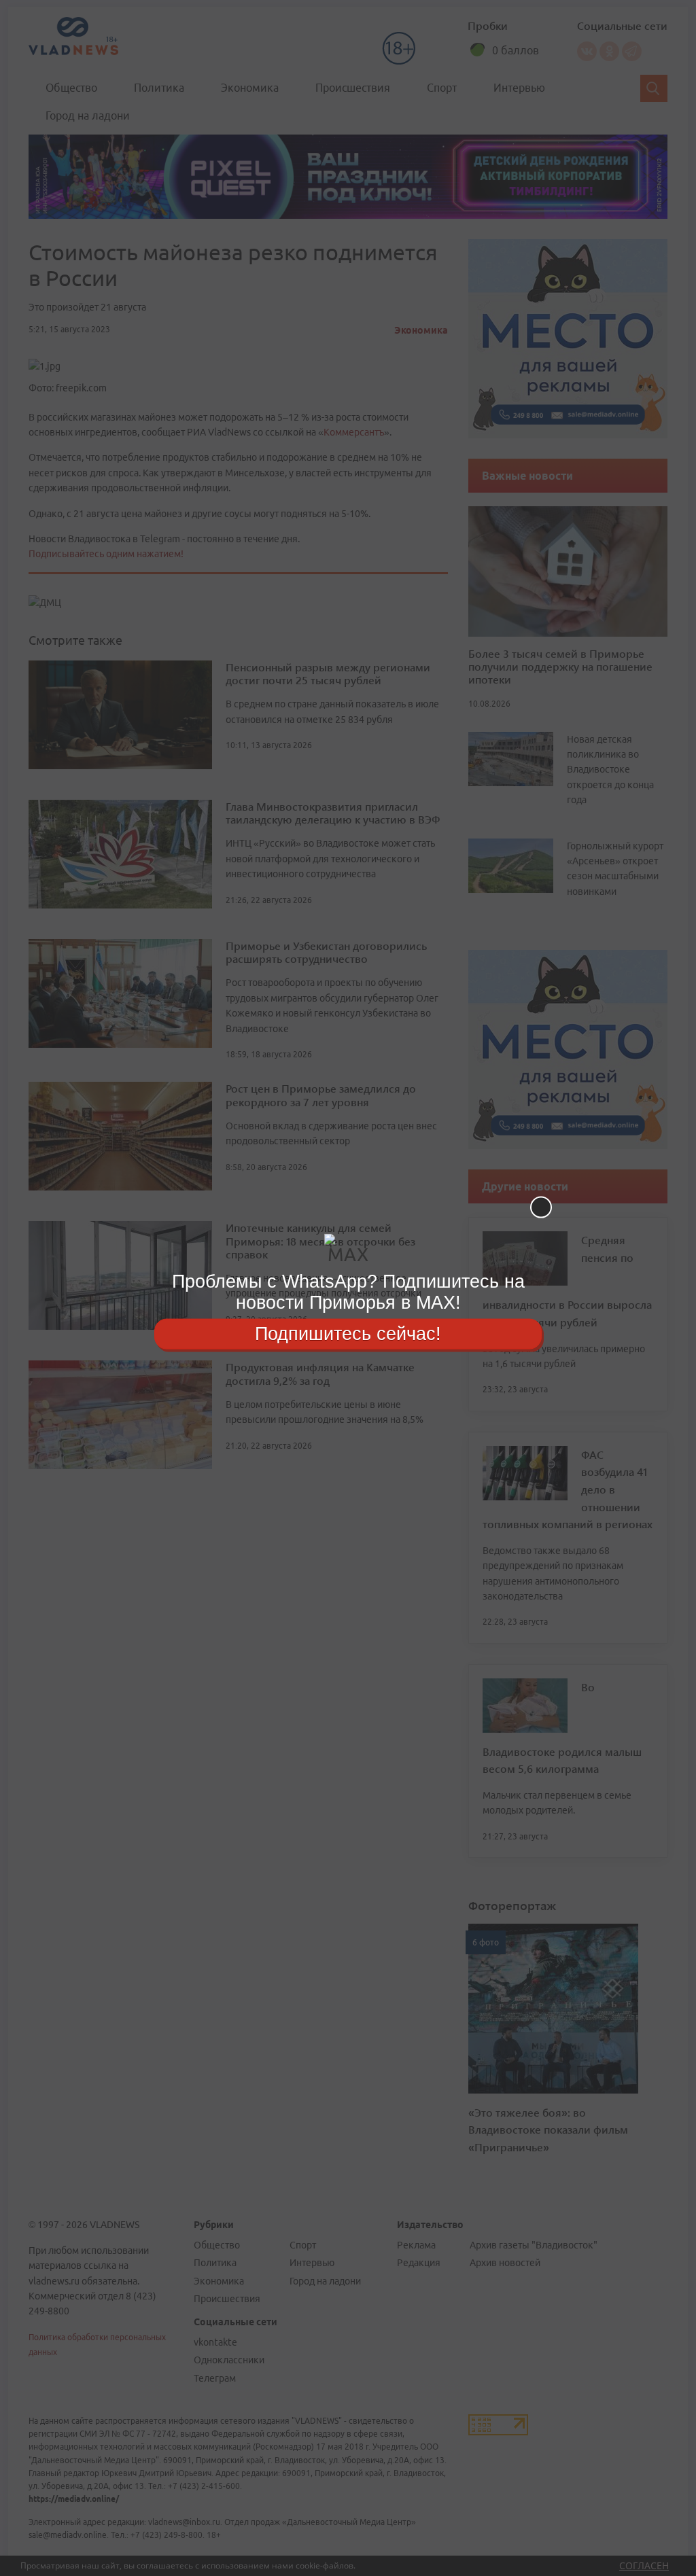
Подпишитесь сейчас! (348, 1333)
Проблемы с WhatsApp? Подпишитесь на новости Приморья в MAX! (348, 1292)
